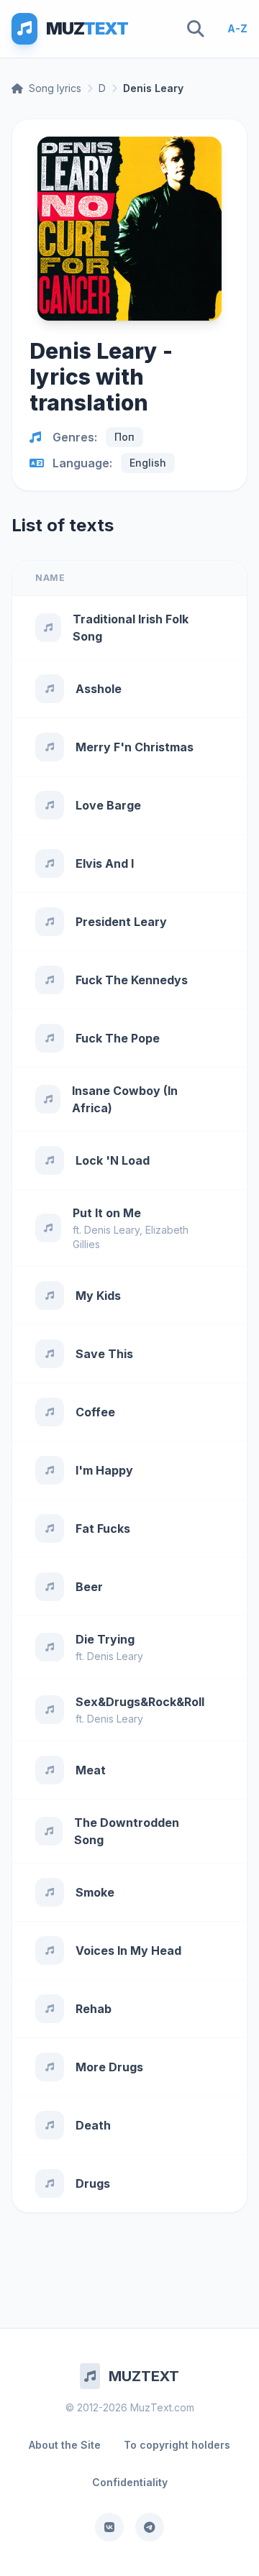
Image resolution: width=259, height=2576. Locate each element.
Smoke (95, 1892)
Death (93, 2125)
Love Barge (108, 805)
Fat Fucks (103, 1528)
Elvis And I (105, 863)
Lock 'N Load (113, 1160)
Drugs (93, 2183)
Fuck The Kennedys (132, 980)
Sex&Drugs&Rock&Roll (140, 1702)
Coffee (95, 1412)
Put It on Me (107, 1213)
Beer (89, 1587)
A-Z (237, 28)
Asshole (99, 689)
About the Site (65, 2445)
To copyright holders (177, 2445)
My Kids (98, 1296)
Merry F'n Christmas (135, 747)
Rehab (94, 2009)
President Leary (121, 922)
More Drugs (109, 2067)
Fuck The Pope (118, 1038)
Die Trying (105, 1639)
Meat (91, 1770)
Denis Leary (112, 1230)
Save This (104, 1354)
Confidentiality (130, 2482)
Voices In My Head (128, 1951)
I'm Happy (104, 1470)
